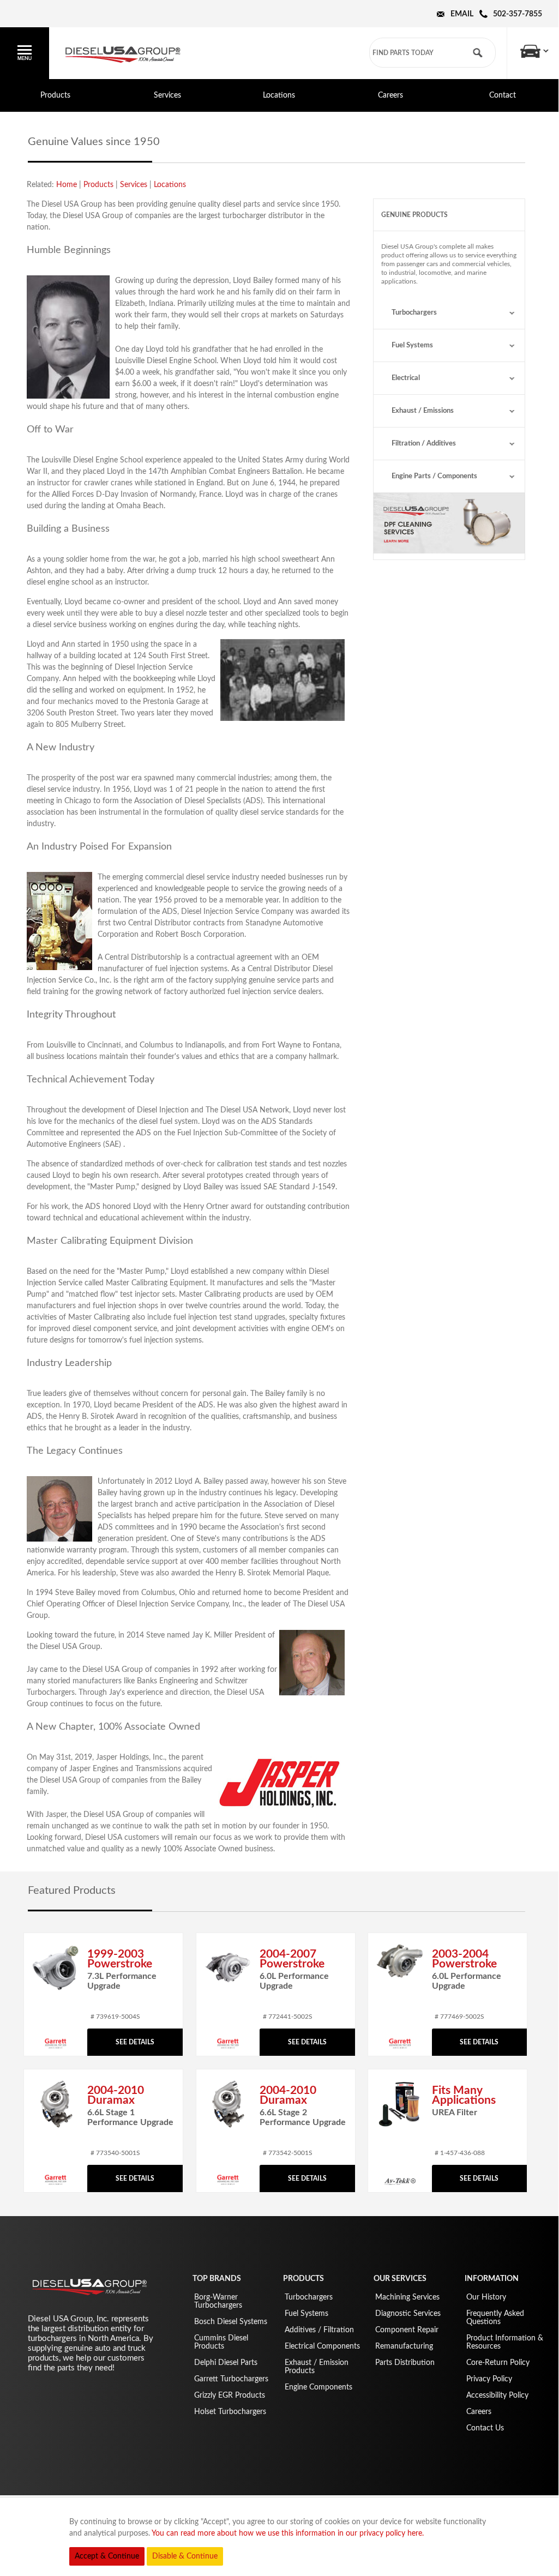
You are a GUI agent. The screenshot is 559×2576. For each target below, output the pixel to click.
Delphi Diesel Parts (226, 2363)
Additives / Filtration (319, 2330)
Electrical (406, 378)
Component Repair (407, 2330)
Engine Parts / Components (434, 476)
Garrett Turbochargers (231, 2379)
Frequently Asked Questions (495, 2318)
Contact (503, 95)
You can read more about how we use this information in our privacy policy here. (288, 2533)
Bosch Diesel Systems (231, 2322)
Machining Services (407, 2297)
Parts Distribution (405, 2363)
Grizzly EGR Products (230, 2396)
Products (55, 95)
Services (167, 95)
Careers (390, 95)
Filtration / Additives (424, 444)
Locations (279, 95)
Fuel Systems (412, 345)
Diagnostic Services (408, 2314)
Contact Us (485, 2428)
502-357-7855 (518, 14)
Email (462, 14)
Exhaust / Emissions (423, 411)
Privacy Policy (489, 2379)
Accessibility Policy (497, 2396)
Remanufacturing (404, 2346)
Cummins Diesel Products (221, 2342)
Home (67, 185)
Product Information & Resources (505, 2342)
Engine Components (318, 2387)
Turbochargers (414, 313)
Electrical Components (322, 2346)
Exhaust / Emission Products (317, 2367)
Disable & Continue (185, 2556)
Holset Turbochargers (230, 2412)
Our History (486, 2297)
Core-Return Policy (498, 2363)
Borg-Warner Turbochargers (218, 2301)
